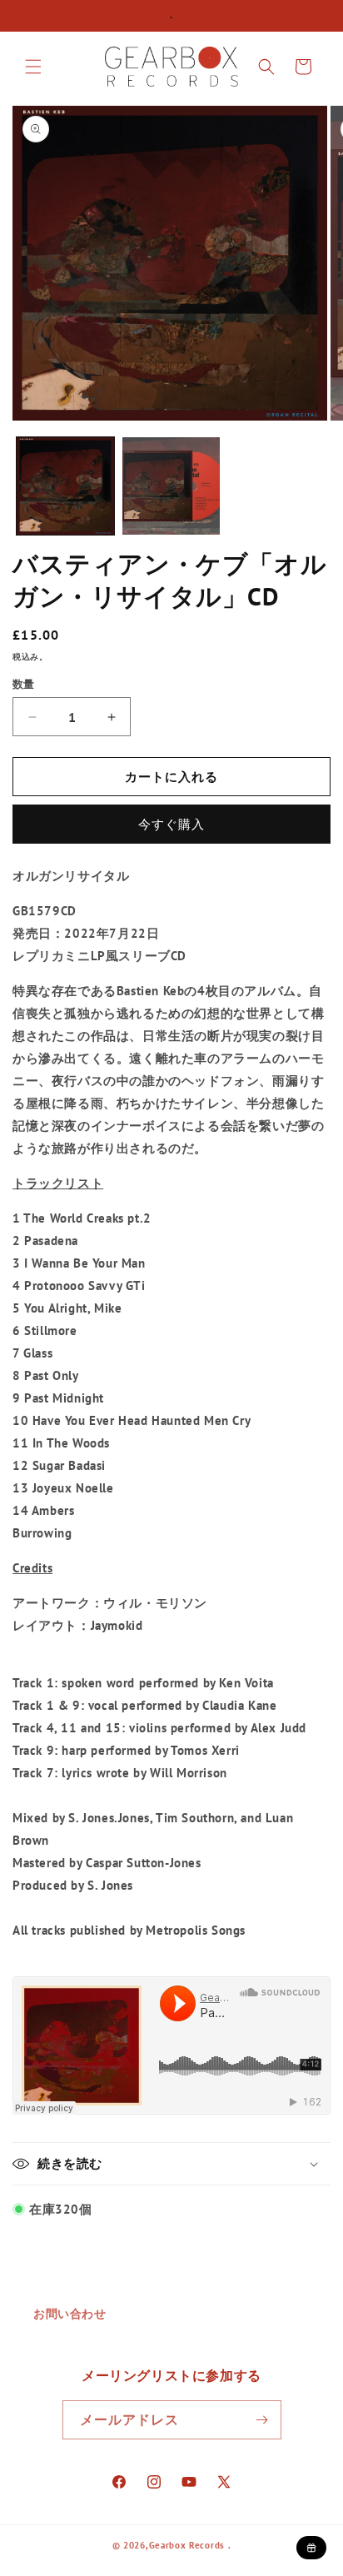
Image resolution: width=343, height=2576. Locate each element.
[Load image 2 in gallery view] (171, 486)
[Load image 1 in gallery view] (65, 486)
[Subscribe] (262, 2420)
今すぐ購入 (171, 824)
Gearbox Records (187, 2545)
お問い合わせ (70, 2314)
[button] (33, 67)
